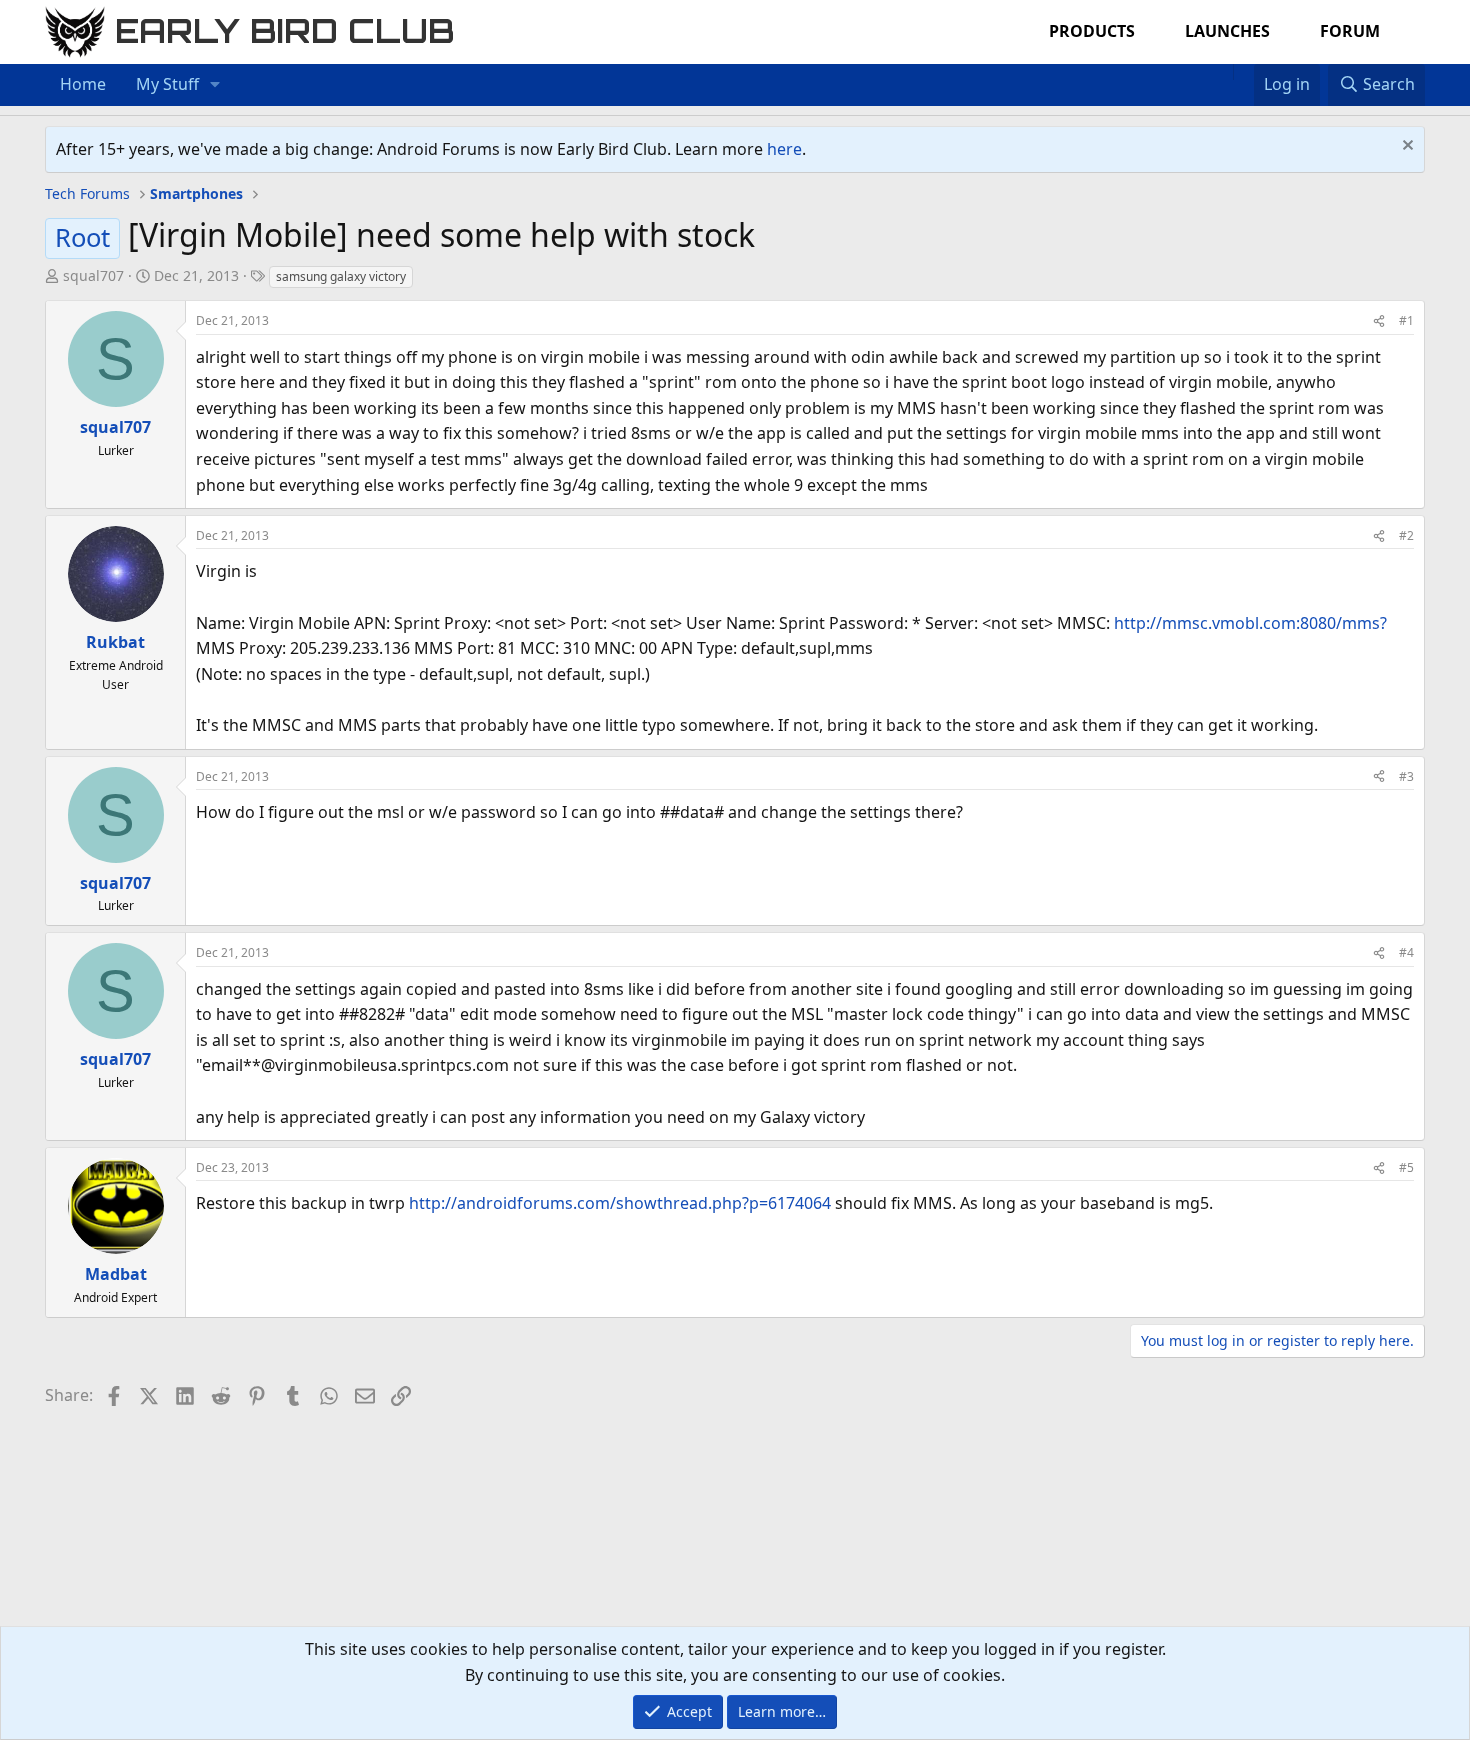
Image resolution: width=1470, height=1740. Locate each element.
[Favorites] (1243, 72)
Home (83, 84)
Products (1092, 31)
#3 (1406, 776)
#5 (1406, 1167)
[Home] (1223, 72)
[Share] (1379, 320)
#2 (1406, 535)
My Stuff (167, 84)
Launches (1227, 31)
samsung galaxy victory (341, 276)
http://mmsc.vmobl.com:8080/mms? (1250, 623)
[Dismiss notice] (1405, 147)
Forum (1350, 31)
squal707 (93, 275)
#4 (1406, 952)
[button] (215, 85)
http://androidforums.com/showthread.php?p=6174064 (620, 1203)
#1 (1406, 320)
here (784, 149)
